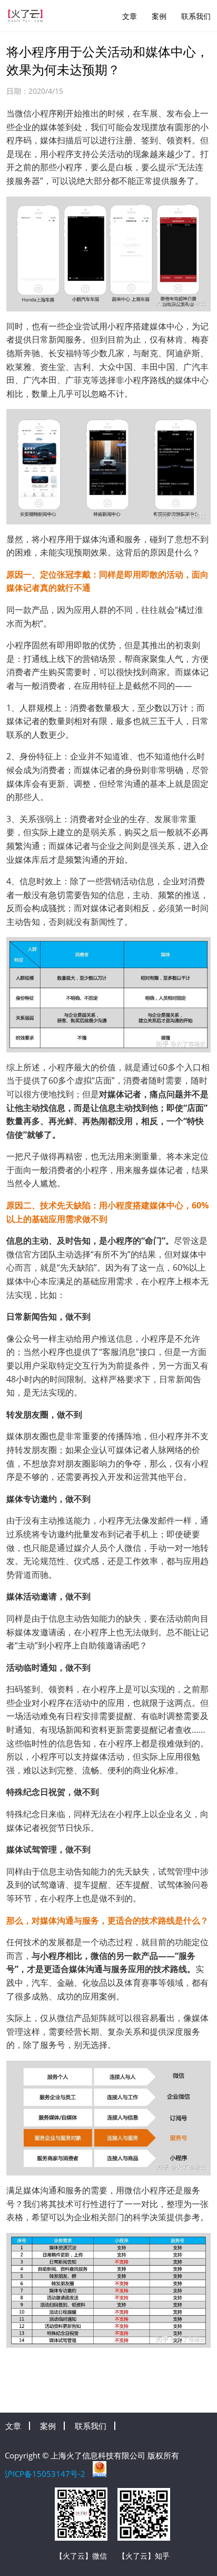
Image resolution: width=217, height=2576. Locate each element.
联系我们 (196, 16)
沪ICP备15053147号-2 (45, 2474)
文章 (130, 16)
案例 (159, 16)
